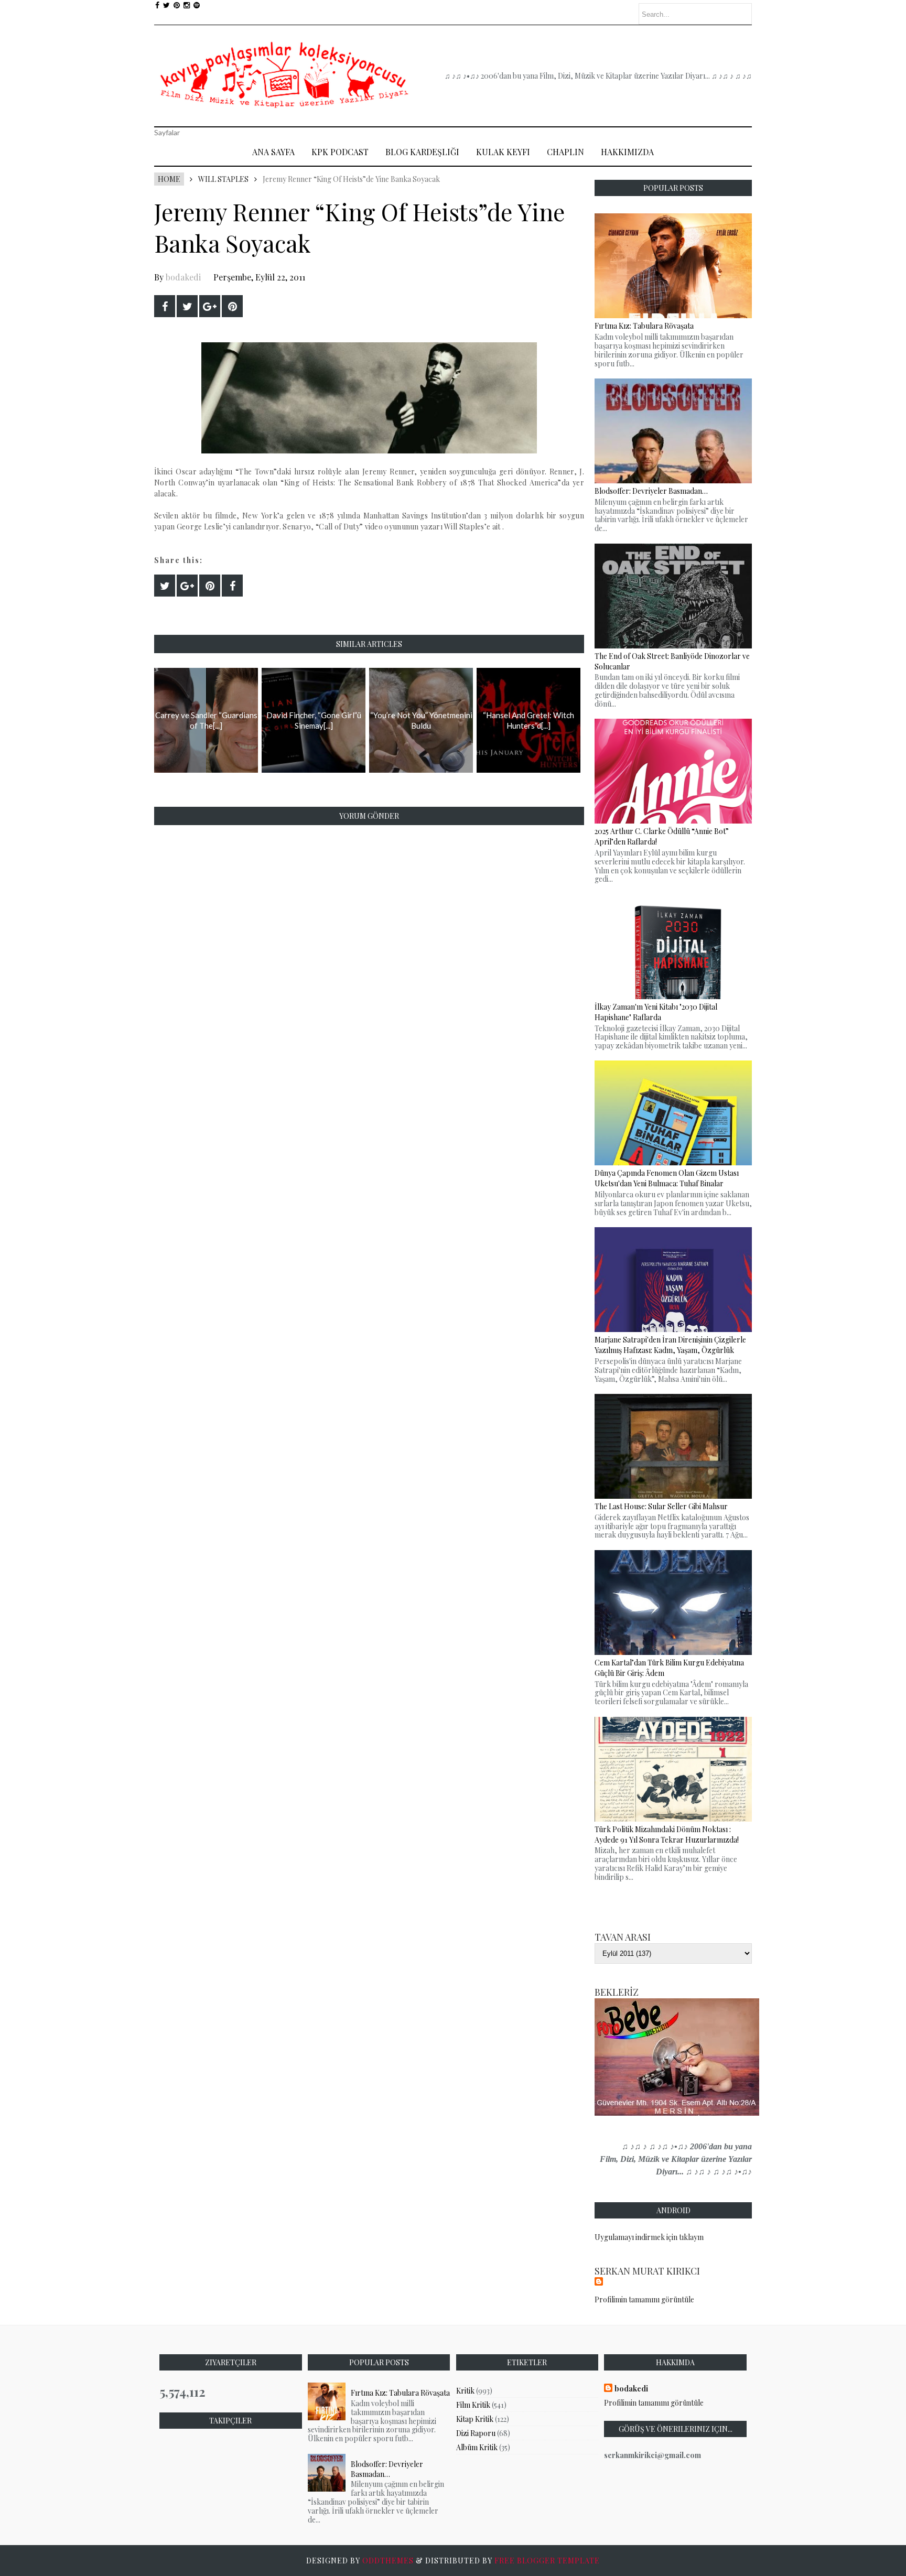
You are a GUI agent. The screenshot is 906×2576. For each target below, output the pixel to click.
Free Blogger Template (547, 2561)
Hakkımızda (627, 152)
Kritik (465, 2391)
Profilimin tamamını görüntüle (644, 2299)
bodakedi (183, 277)
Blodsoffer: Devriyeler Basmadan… (387, 2469)
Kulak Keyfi (503, 152)
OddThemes (388, 2561)
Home (169, 179)
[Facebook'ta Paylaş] (165, 306)
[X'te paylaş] (187, 306)
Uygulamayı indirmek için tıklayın (649, 2237)
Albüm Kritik (477, 2447)
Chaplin (565, 152)
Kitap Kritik (475, 2419)
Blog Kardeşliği (422, 152)
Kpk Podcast (340, 152)
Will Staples (223, 179)
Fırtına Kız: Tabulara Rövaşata (400, 2393)
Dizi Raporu (476, 2433)
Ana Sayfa (273, 152)
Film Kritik (473, 2405)
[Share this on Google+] (210, 306)
